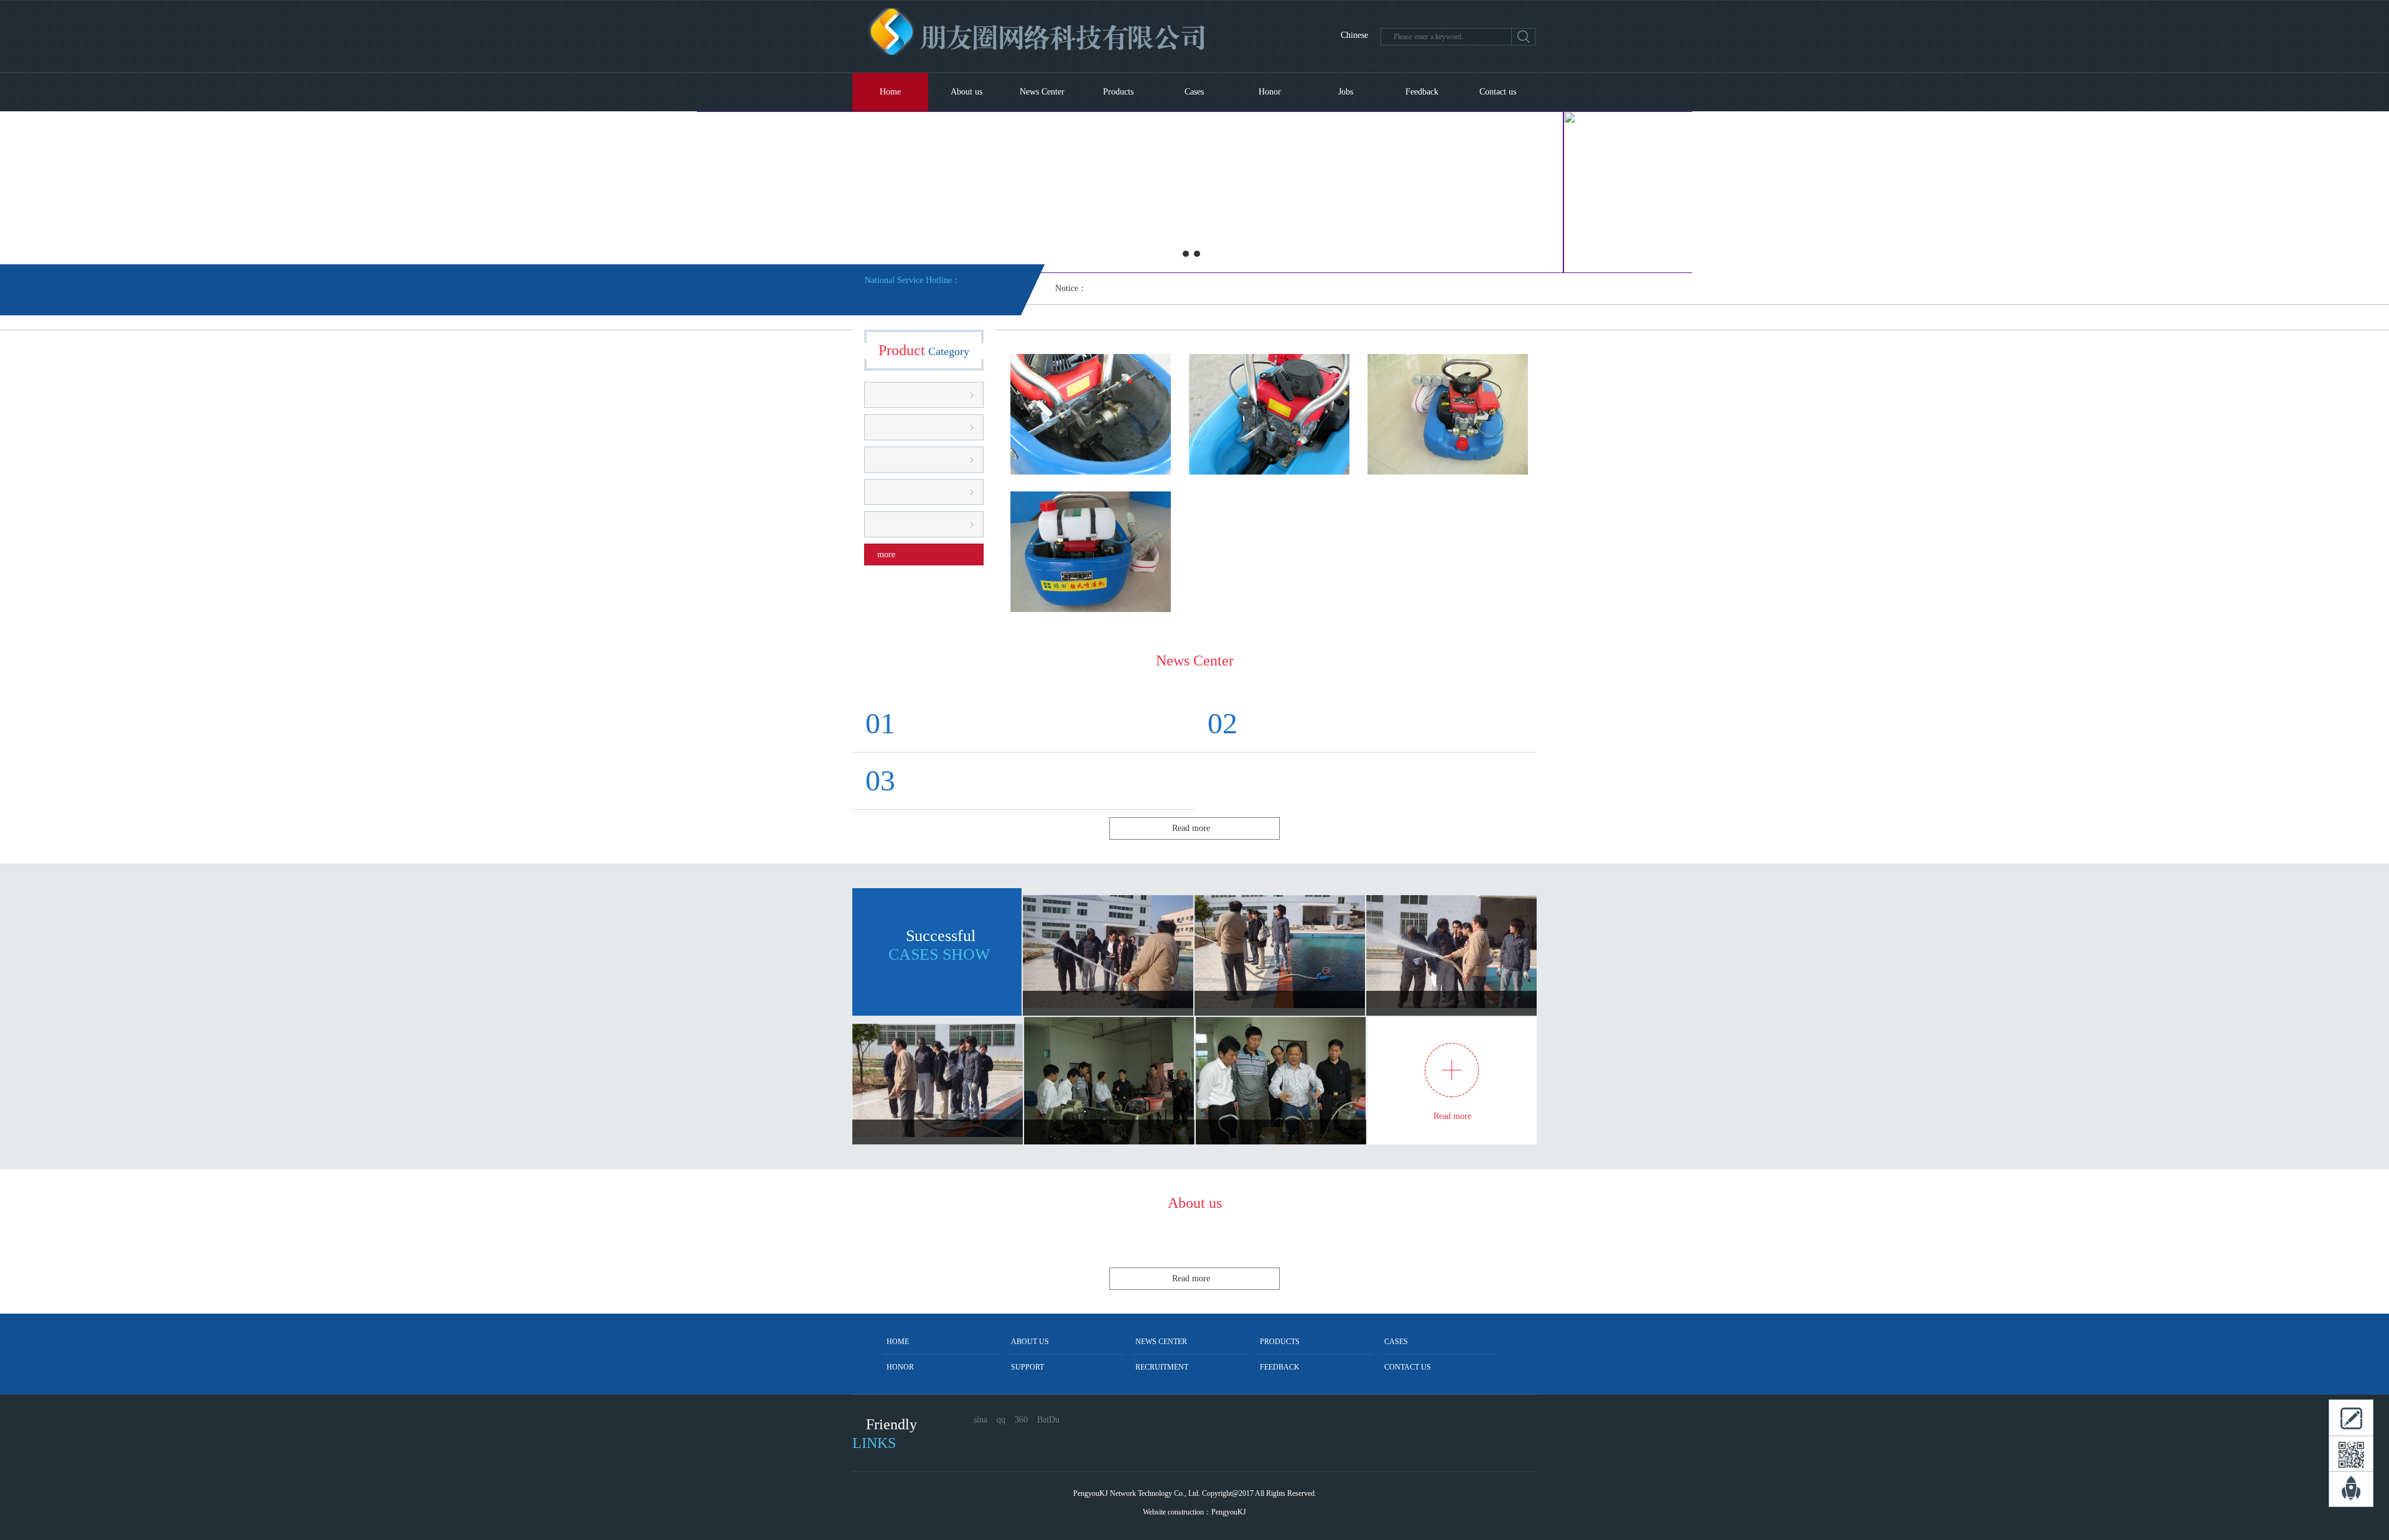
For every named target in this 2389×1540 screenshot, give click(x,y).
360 (1021, 1420)
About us (966, 92)
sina (980, 1420)
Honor (1270, 92)
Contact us (1498, 92)
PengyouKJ (1229, 1512)
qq (1001, 1420)
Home (890, 92)
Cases (1194, 92)
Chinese (1354, 35)
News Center (1042, 92)
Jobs (1346, 92)
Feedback (1422, 92)
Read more (1191, 828)
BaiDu (1048, 1420)
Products (1118, 92)
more (886, 554)
